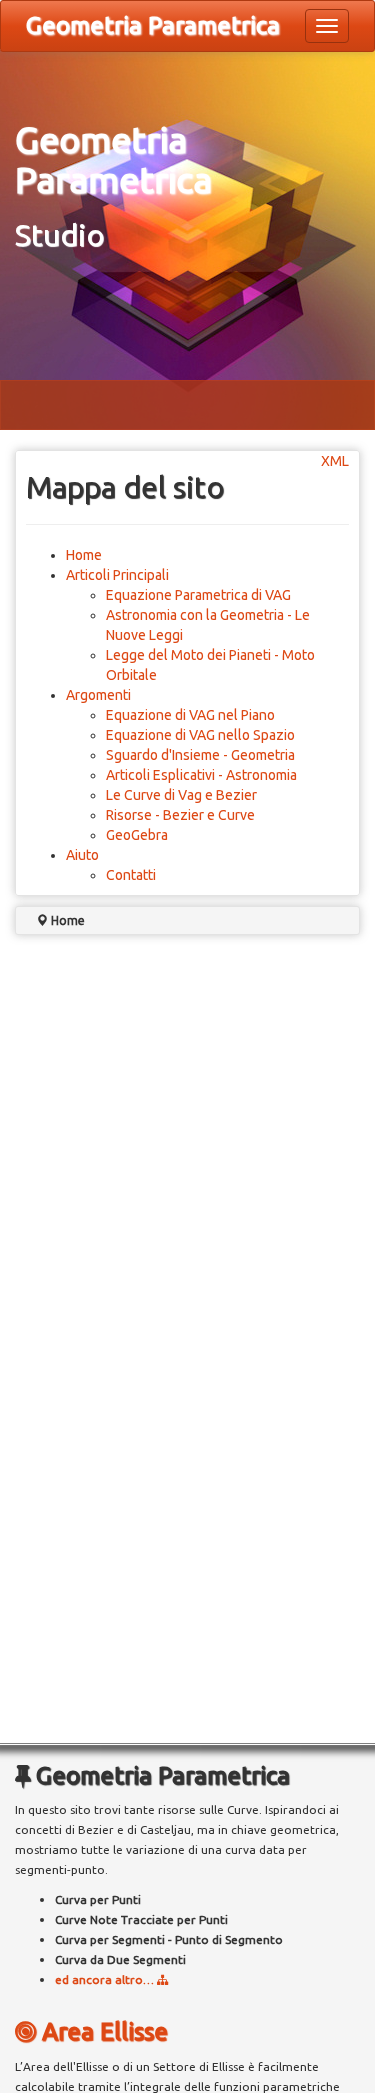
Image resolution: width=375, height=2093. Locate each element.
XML (335, 461)
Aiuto (82, 855)
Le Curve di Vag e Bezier (181, 795)
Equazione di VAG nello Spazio (200, 735)
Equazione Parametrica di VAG (198, 595)
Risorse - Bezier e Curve (180, 815)
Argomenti (98, 695)
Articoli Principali (117, 575)
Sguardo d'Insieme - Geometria (200, 755)
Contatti (131, 875)
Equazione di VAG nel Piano (190, 715)
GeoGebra (137, 835)
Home (84, 555)
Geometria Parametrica (153, 25)
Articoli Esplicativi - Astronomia (201, 775)
